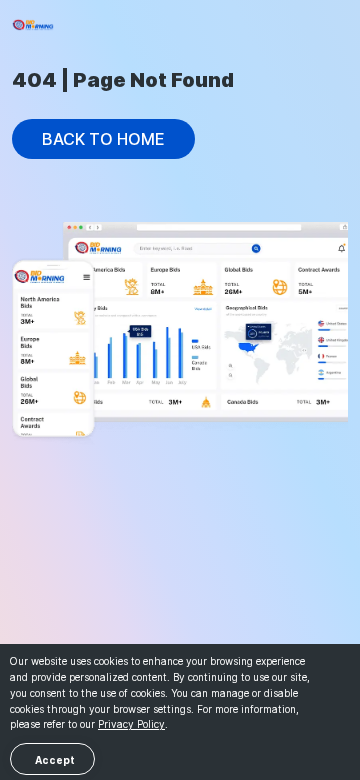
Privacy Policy (131, 724)
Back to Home (103, 139)
